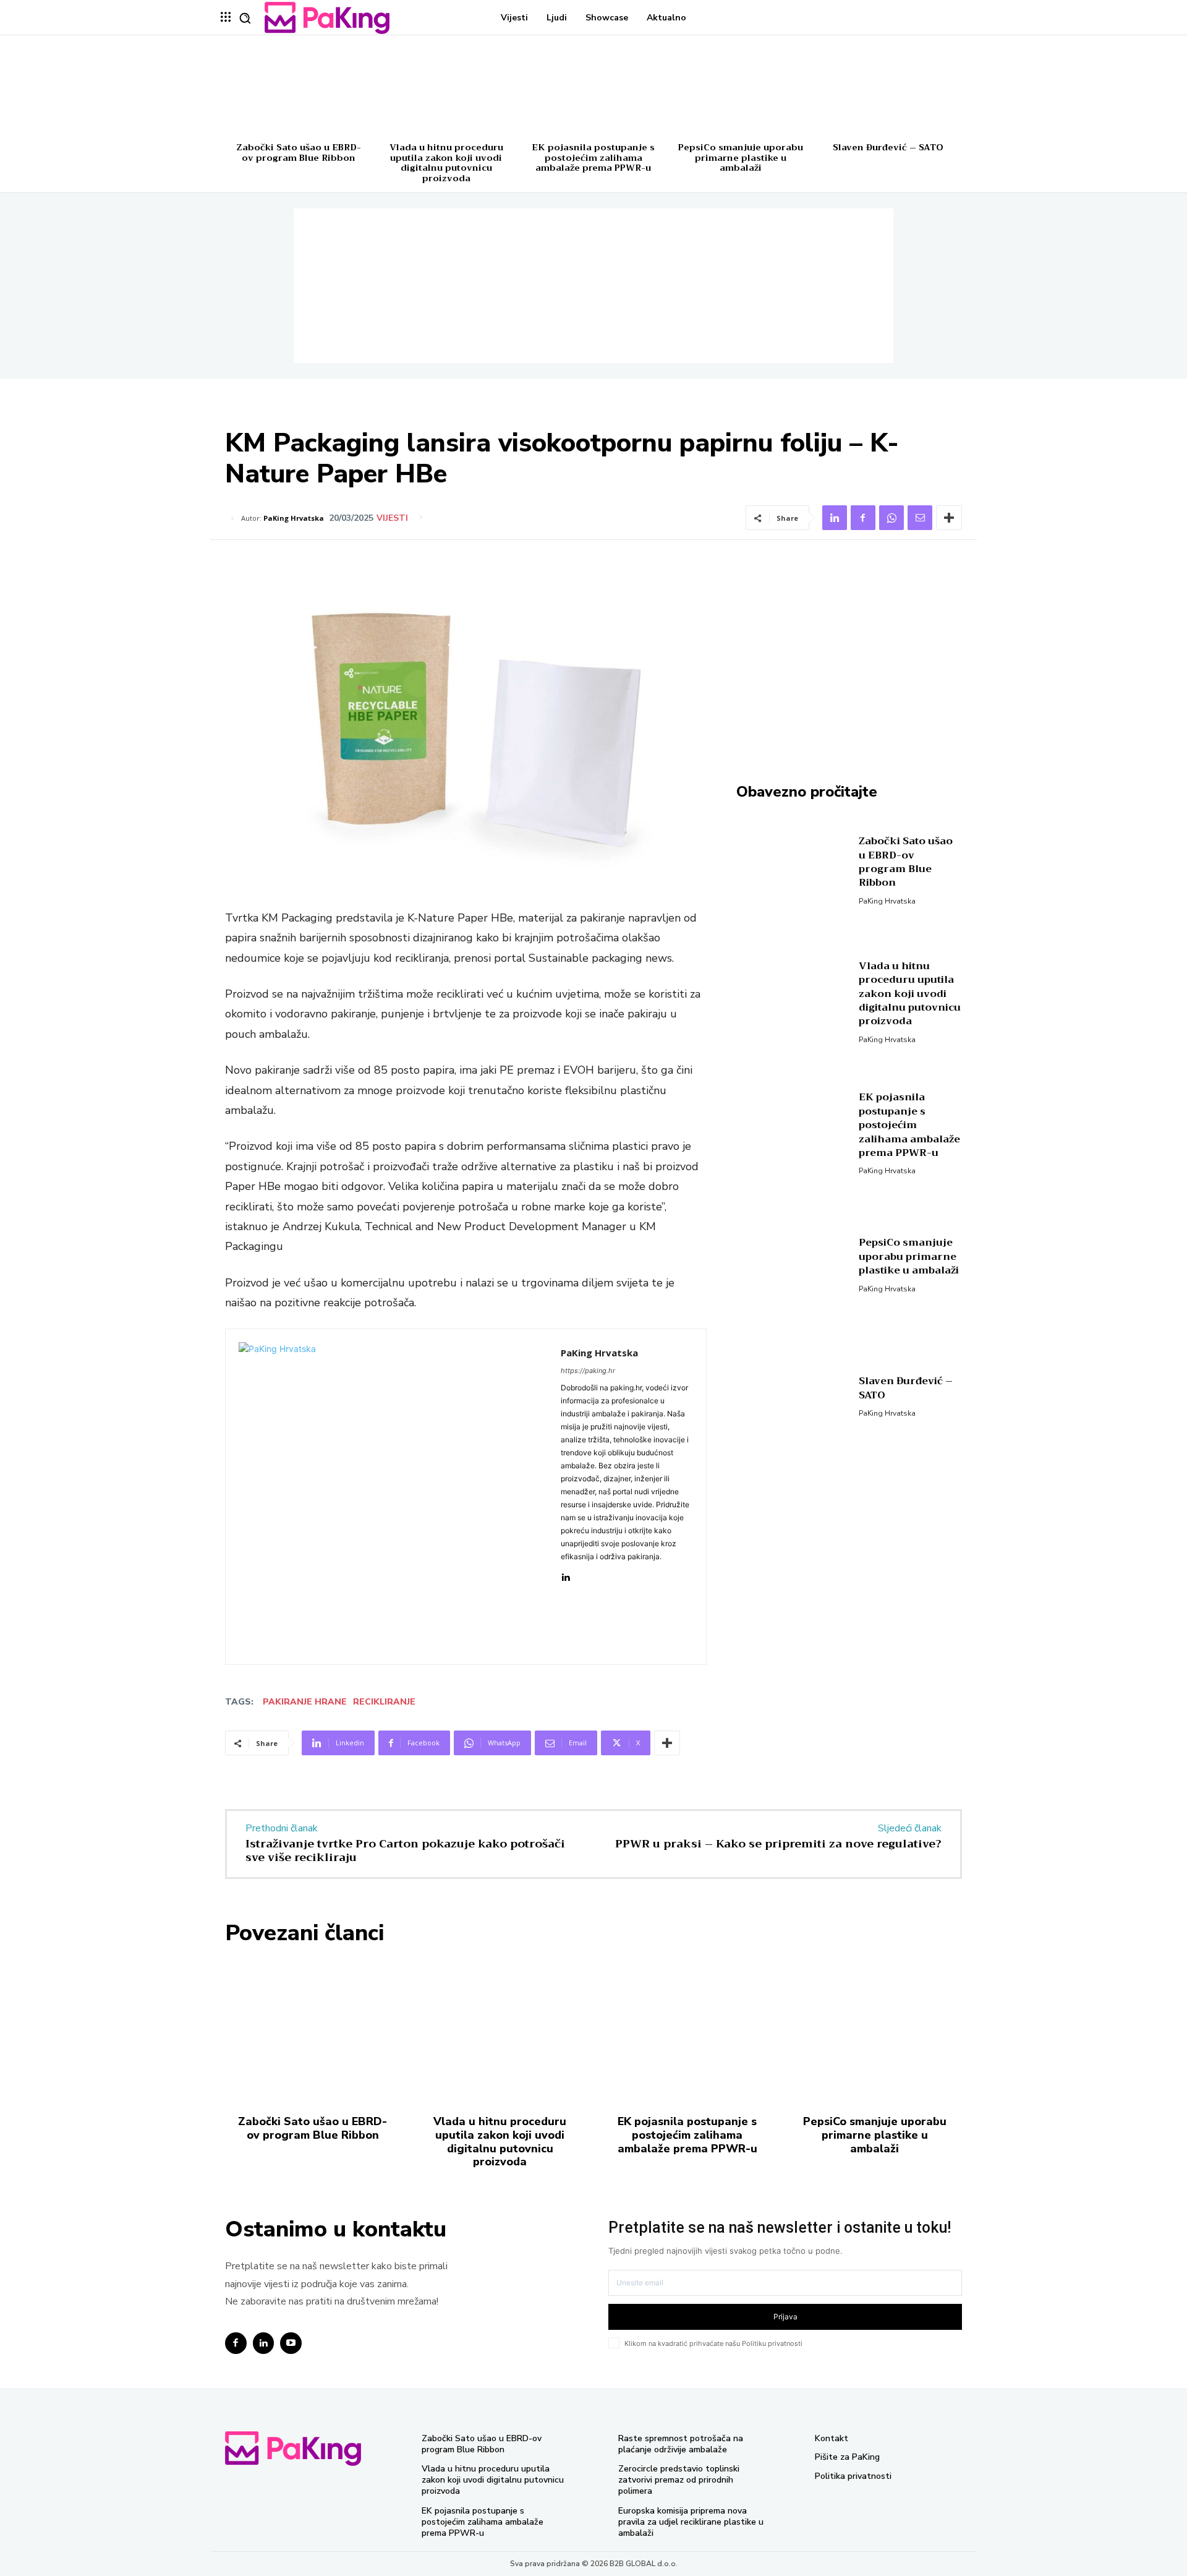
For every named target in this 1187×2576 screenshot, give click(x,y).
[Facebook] (863, 518)
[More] (949, 518)
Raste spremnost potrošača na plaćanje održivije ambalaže (681, 2444)
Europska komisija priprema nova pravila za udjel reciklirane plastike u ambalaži (691, 2522)
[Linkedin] (835, 518)
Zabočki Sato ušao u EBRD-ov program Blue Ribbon (299, 152)
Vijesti (392, 518)
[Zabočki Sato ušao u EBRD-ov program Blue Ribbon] (299, 89)
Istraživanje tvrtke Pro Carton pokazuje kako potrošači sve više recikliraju (405, 1851)
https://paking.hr (588, 1371)
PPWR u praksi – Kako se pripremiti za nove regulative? (778, 1844)
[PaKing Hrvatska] (393, 1497)
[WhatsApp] (891, 518)
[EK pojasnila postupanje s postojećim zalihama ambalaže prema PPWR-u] (593, 89)
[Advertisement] (593, 286)
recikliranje (384, 1702)
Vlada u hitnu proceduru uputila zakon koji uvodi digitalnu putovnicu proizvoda (446, 163)
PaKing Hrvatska (294, 518)
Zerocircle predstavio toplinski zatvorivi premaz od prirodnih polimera (679, 2480)
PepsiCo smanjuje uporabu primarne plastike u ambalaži (741, 158)
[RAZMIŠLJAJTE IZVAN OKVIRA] (327, 18)
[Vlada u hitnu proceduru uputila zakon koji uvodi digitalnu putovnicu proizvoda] (446, 89)
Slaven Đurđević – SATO (888, 147)
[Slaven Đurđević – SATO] (888, 89)
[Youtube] (291, 2343)
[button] (245, 18)
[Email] (920, 518)
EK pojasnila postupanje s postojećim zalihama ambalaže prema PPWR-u (593, 158)
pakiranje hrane (305, 1702)
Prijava (785, 2317)
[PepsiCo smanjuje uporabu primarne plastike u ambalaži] (741, 89)
